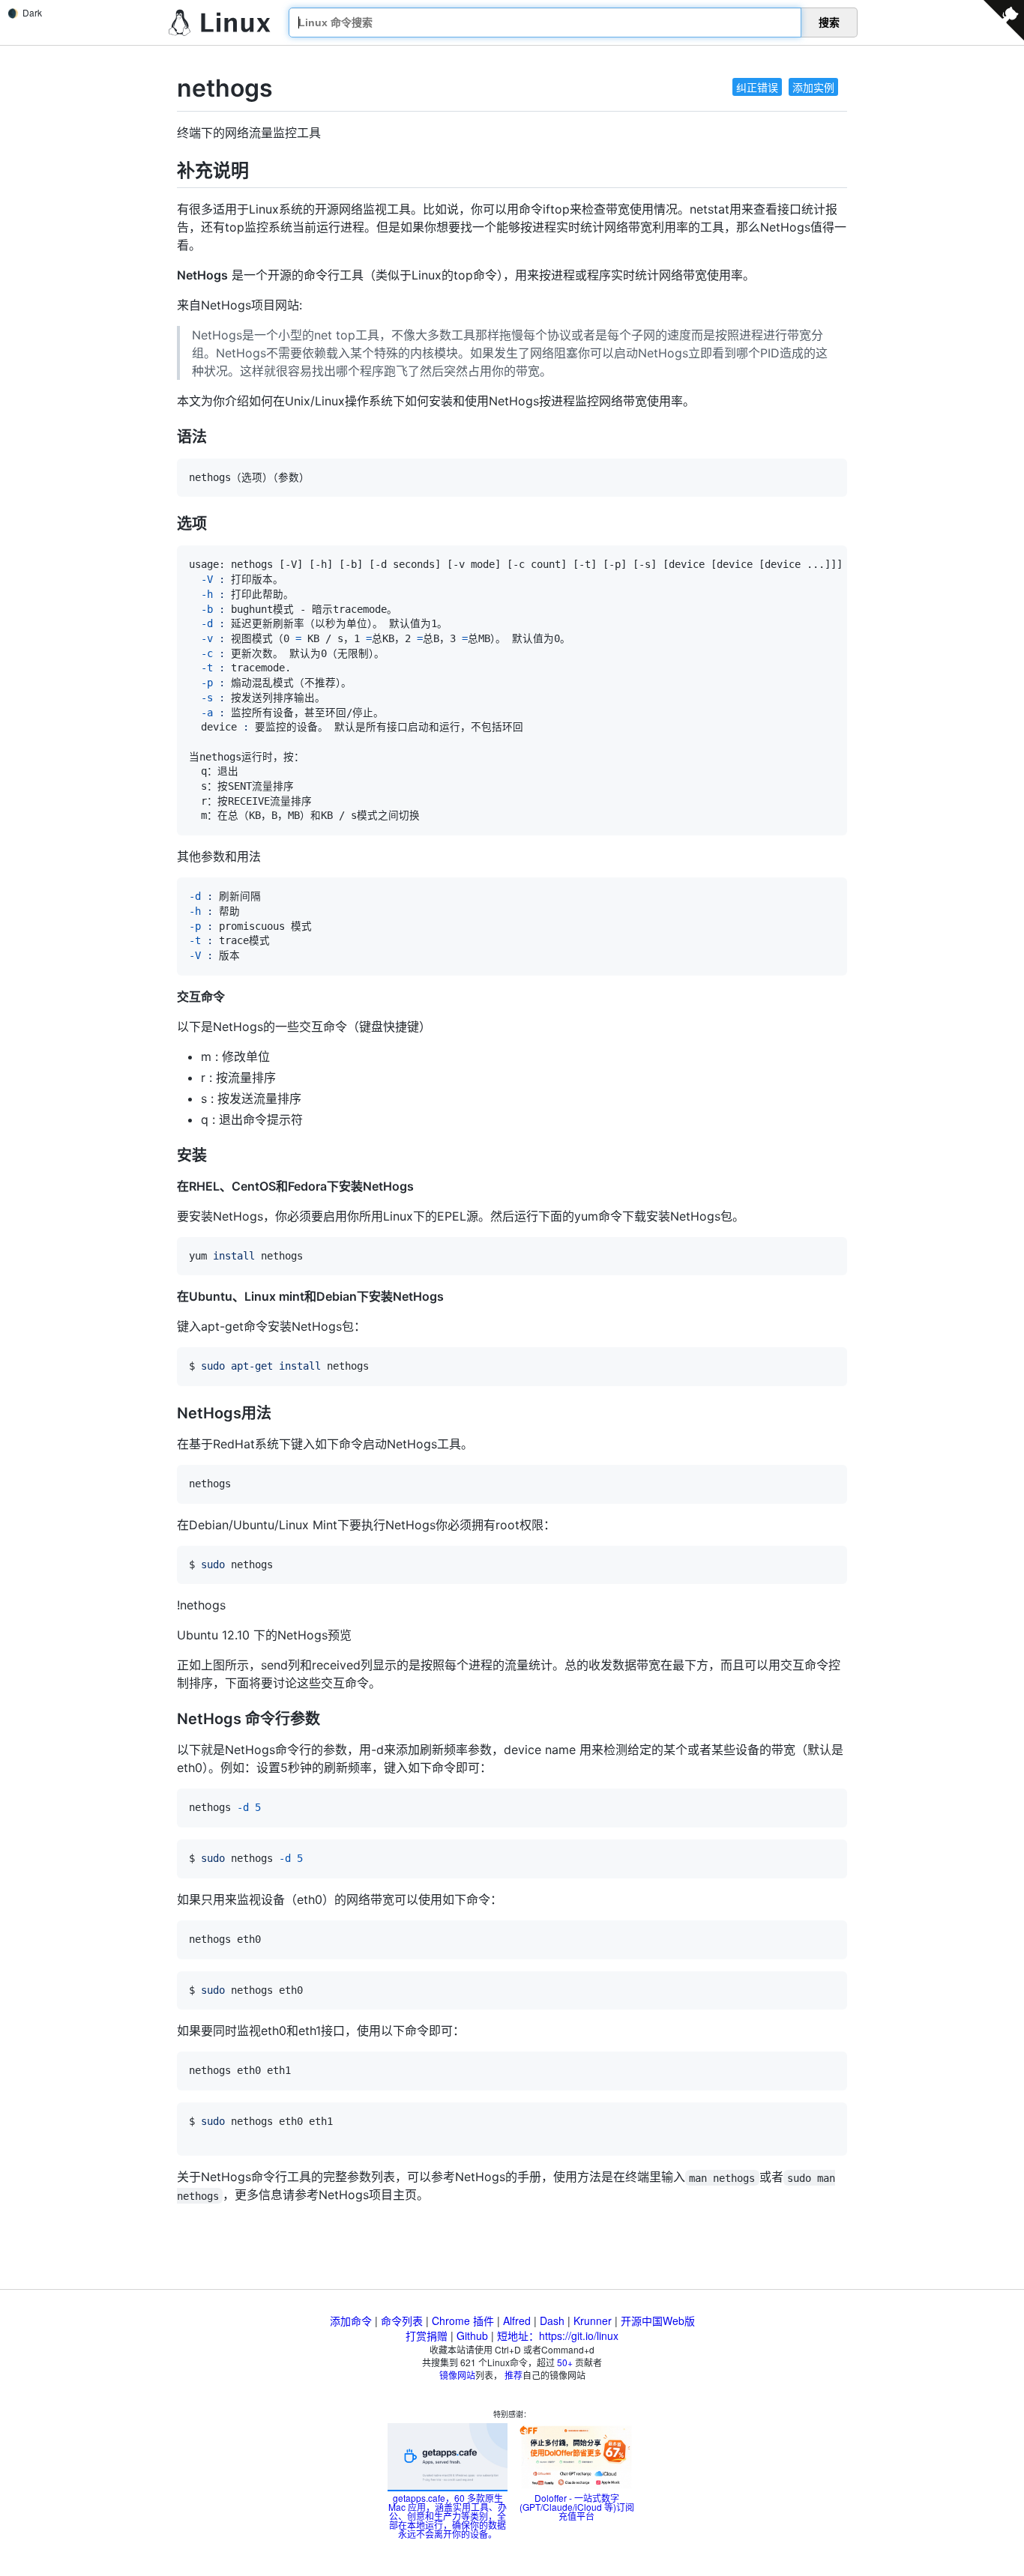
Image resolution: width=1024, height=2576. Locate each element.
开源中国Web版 (658, 2320)
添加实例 (813, 87)
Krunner (593, 2320)
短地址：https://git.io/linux (558, 2335)
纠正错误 (757, 87)
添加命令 (351, 2320)
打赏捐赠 (427, 2335)
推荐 (513, 2375)
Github (472, 2335)
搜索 (829, 22)
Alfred (517, 2320)
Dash (552, 2320)
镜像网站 (457, 2375)
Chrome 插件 (463, 2320)
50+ (565, 2362)
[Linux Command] (220, 23)
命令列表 (402, 2320)
